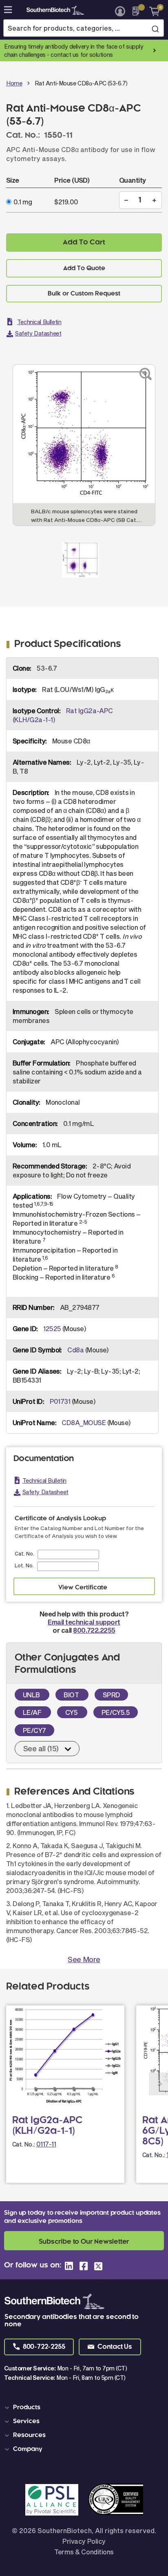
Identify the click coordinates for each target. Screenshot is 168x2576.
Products (27, 2408)
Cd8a (75, 1350)
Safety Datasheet (38, 333)
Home (14, 83)
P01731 (60, 1401)
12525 (52, 1328)
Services (26, 2422)
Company (28, 2449)
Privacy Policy (84, 2541)
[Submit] (155, 29)
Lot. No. (24, 1565)
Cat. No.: (24, 2144)
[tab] (85, 2408)
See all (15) (41, 1748)
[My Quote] (138, 11)
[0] (151, 11)
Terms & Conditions (84, 2552)
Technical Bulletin (39, 322)
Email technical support (84, 1622)
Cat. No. (24, 1553)
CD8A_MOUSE (84, 1422)
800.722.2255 (94, 1630)
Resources (29, 2435)
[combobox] (84, 28)
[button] (39, 2347)
